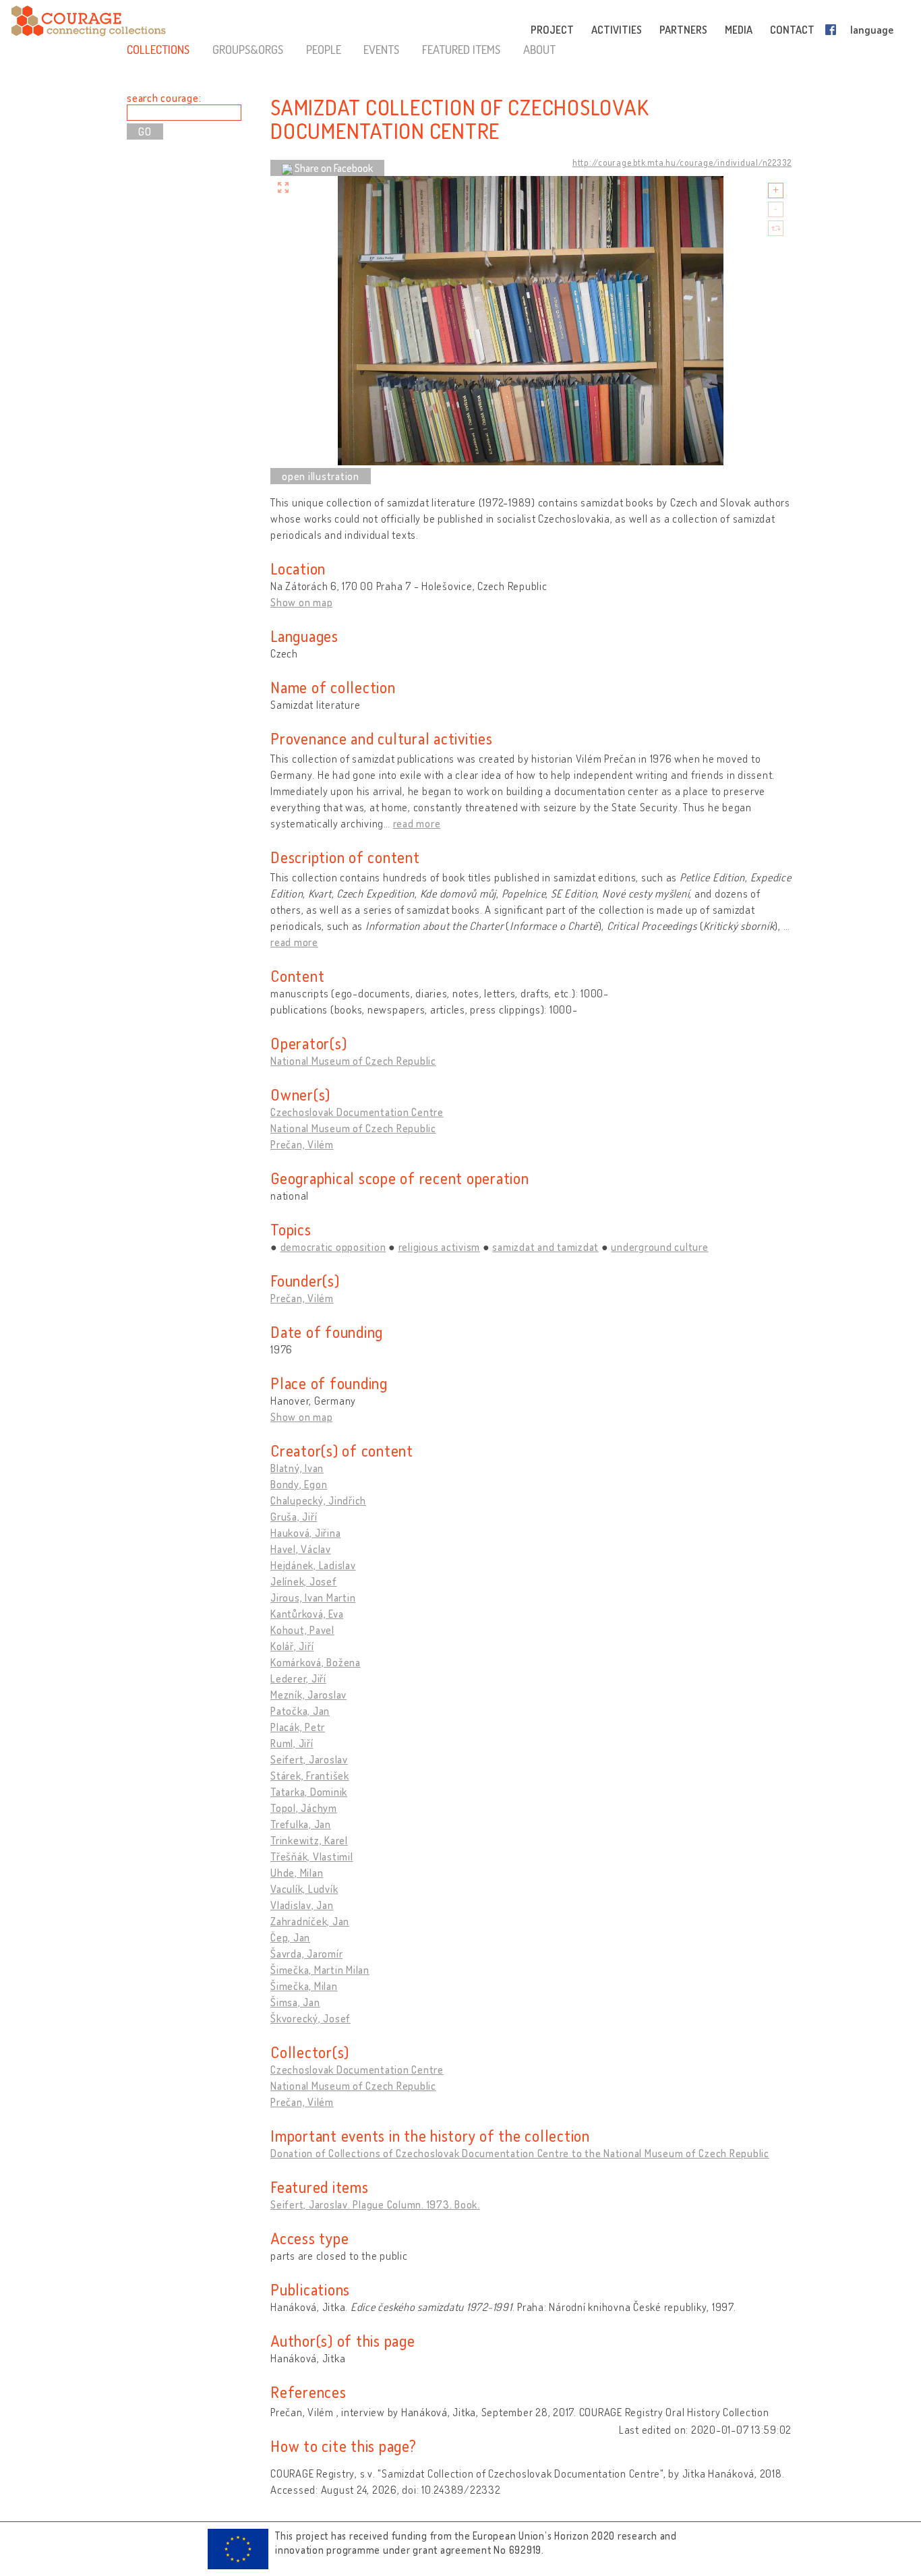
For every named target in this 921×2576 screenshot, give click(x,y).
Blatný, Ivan (297, 1468)
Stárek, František (310, 1776)
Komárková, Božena (316, 1662)
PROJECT (552, 30)
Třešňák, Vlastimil (312, 1856)
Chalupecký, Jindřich (318, 1500)
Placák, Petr (298, 1727)
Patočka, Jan (300, 1711)
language (872, 30)
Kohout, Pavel (302, 1630)
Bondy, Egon (299, 1484)
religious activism (440, 1247)
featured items (461, 49)
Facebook (833, 30)
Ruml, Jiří (292, 1743)
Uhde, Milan (297, 1873)
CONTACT (792, 30)
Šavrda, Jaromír (306, 1954)
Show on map (301, 602)
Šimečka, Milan (304, 1986)
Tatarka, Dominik (309, 1792)
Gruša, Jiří (294, 1517)
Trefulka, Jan (301, 1824)
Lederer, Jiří (298, 1678)
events (381, 49)
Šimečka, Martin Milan (320, 1970)
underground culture (659, 1247)
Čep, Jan (290, 1937)
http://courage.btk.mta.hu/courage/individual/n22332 (682, 163)
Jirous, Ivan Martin (313, 1598)
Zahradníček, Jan (310, 1921)
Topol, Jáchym (304, 1808)
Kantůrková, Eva (307, 1614)
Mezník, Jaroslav (308, 1695)
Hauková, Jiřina (305, 1533)
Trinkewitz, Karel (309, 1840)
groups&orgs (248, 49)
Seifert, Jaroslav (309, 1759)
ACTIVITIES (617, 30)
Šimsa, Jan (295, 2002)
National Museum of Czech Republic (353, 1061)
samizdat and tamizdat (545, 1247)
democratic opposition (333, 1247)
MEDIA (739, 30)
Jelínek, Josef (304, 1581)
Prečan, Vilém (302, 1144)
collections (158, 49)
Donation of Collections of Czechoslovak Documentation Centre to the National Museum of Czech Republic (520, 2153)
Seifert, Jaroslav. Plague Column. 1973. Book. (375, 2204)
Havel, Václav (301, 1549)
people (324, 49)
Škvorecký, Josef (310, 2018)
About (539, 49)
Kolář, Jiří (292, 1646)
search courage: (164, 98)
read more (417, 823)
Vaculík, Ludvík (304, 1889)
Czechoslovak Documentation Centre (357, 1112)
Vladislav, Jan (302, 1905)
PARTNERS (683, 30)
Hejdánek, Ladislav (313, 1565)
